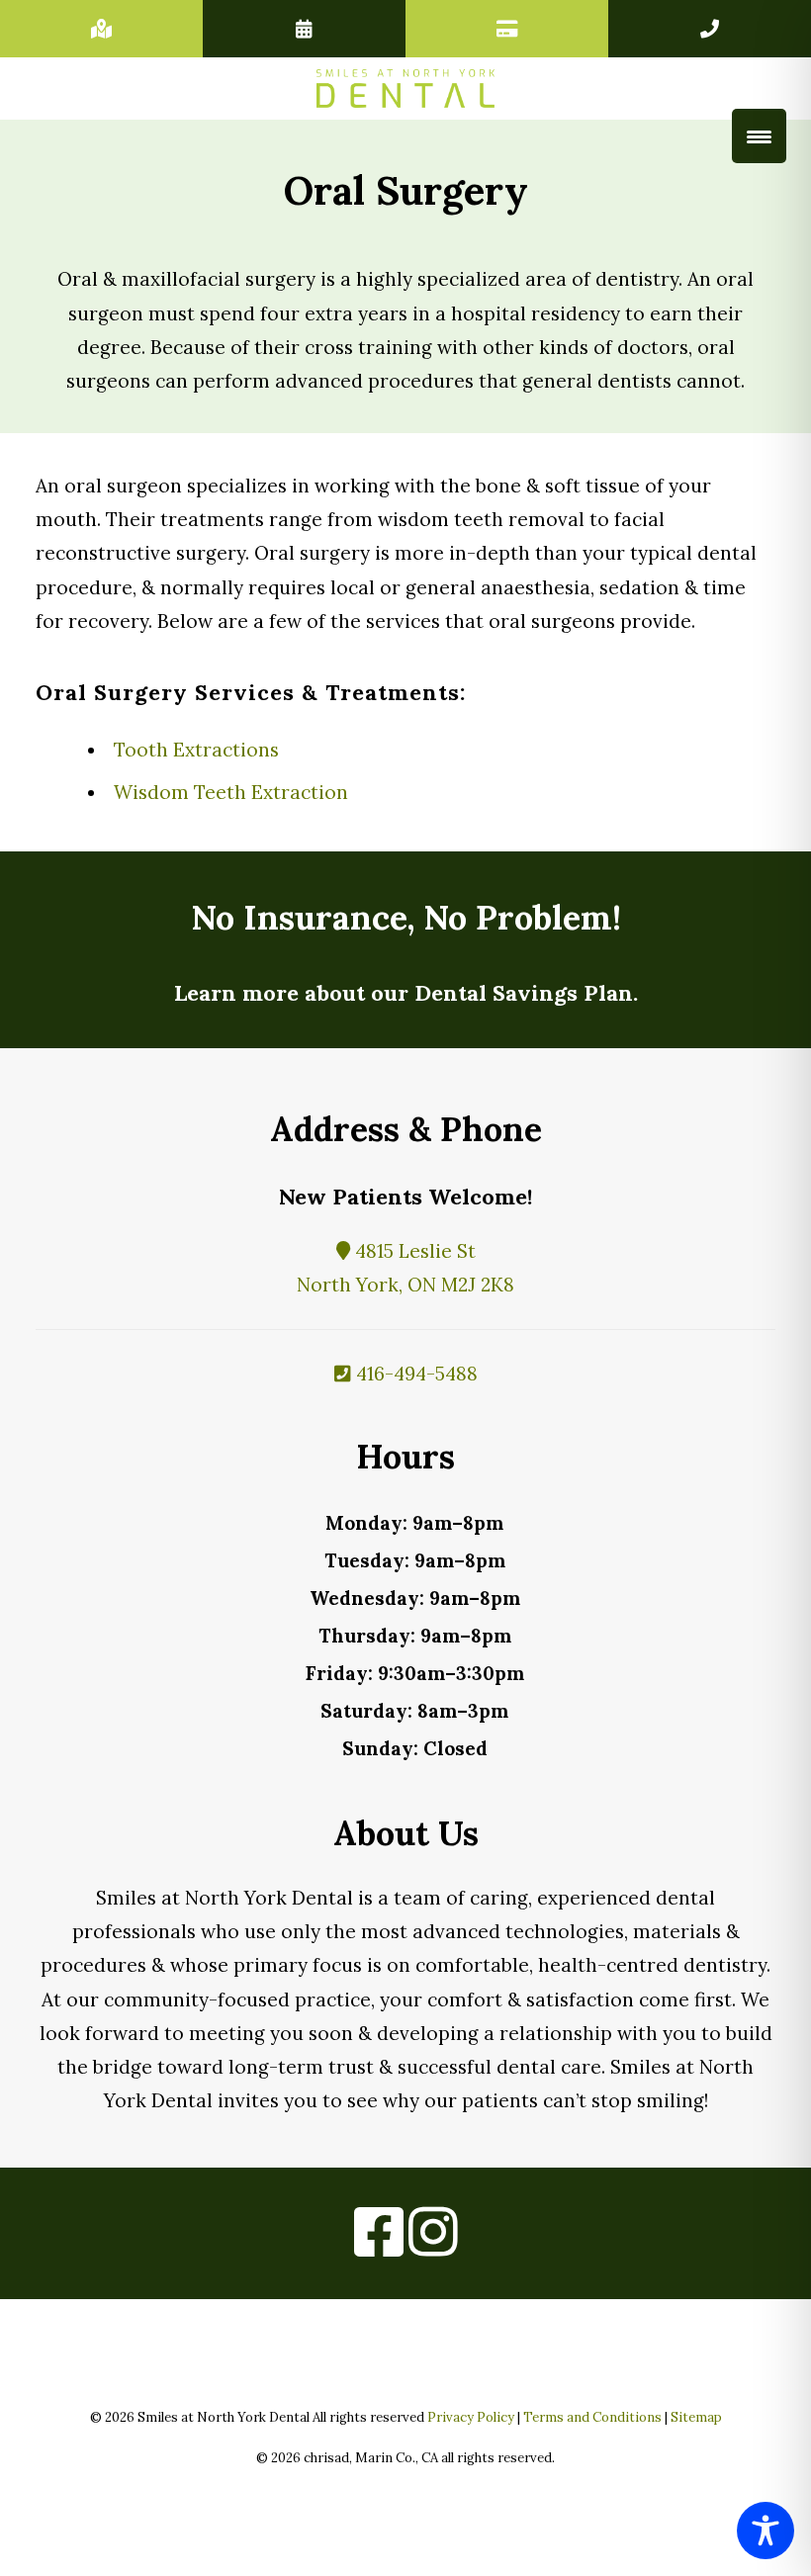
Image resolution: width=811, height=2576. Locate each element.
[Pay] (507, 29)
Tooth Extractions (196, 750)
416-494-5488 (414, 1374)
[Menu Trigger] (759, 136)
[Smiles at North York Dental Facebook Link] (379, 2246)
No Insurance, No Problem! (406, 917)
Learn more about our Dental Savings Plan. (406, 993)
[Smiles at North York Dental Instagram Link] (433, 2246)
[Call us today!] (710, 29)
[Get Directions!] (101, 29)
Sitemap (696, 2417)
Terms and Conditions (592, 2417)
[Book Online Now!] (304, 29)
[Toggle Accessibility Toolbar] (766, 2531)
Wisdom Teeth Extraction (231, 792)
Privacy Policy (471, 2417)
